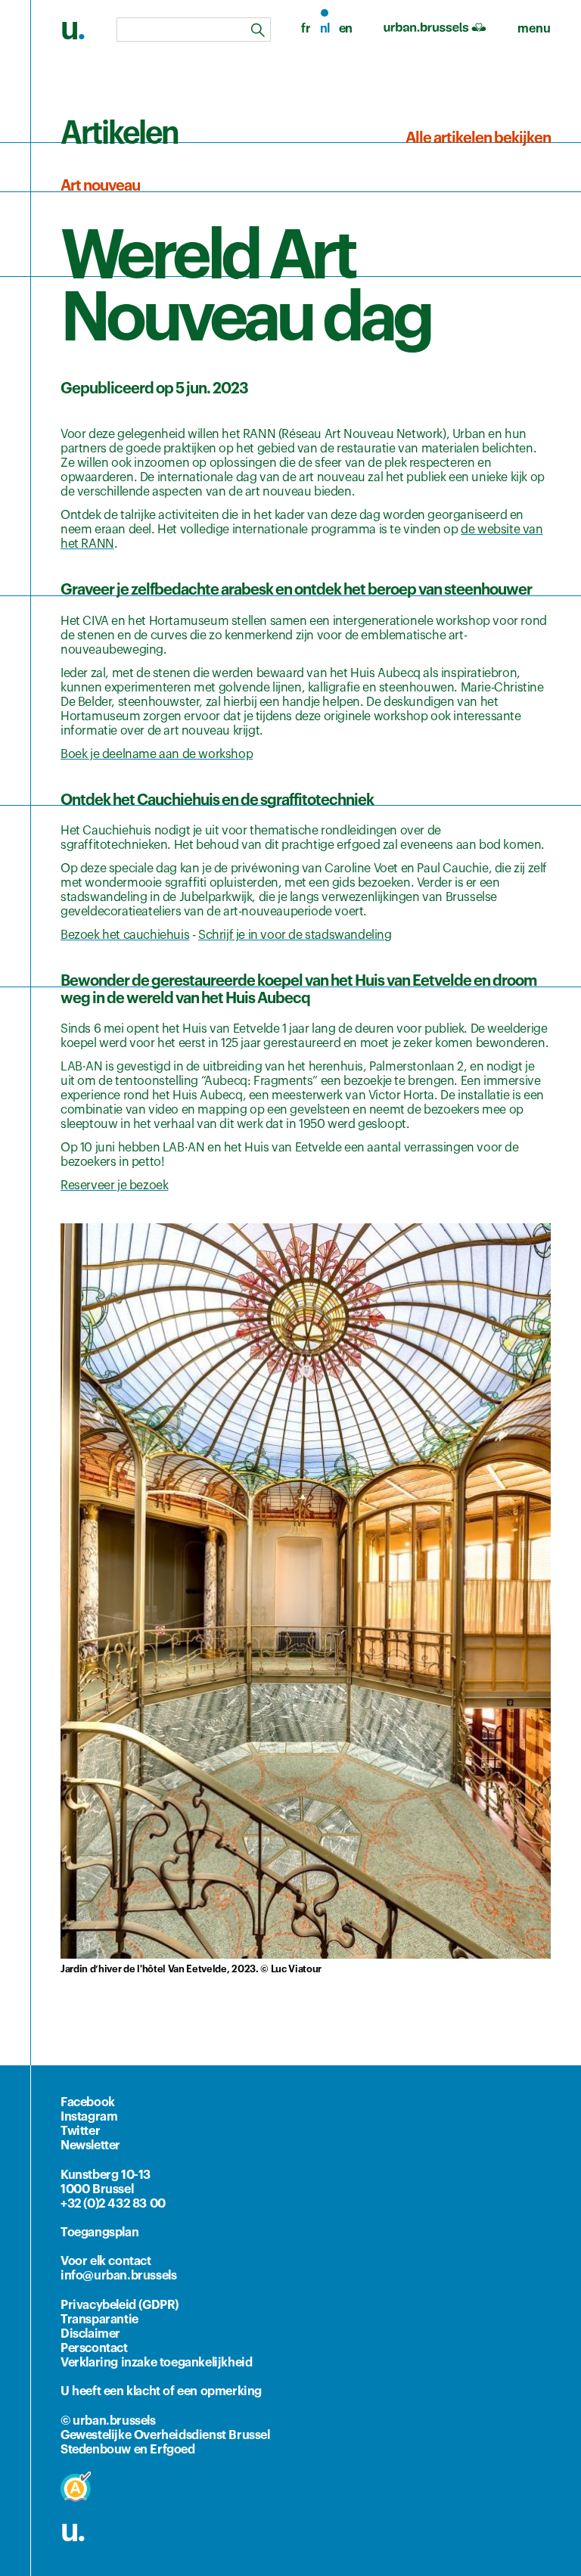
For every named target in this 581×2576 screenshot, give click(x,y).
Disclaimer (90, 2334)
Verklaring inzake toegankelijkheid (156, 2363)
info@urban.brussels (118, 2276)
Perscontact (94, 2348)
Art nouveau (100, 186)
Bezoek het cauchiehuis (125, 935)
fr (306, 29)
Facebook (88, 2102)
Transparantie (99, 2320)
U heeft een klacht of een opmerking (161, 2391)
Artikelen (120, 134)
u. (73, 2531)
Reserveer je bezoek (114, 1185)
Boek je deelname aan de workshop (157, 754)
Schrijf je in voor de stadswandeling (295, 935)
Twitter (80, 2131)
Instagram (89, 2117)
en (346, 29)
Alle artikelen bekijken (478, 138)
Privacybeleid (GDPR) (120, 2305)
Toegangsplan (99, 2233)
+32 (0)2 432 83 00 (113, 2204)
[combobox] (194, 30)
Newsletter (90, 2146)
